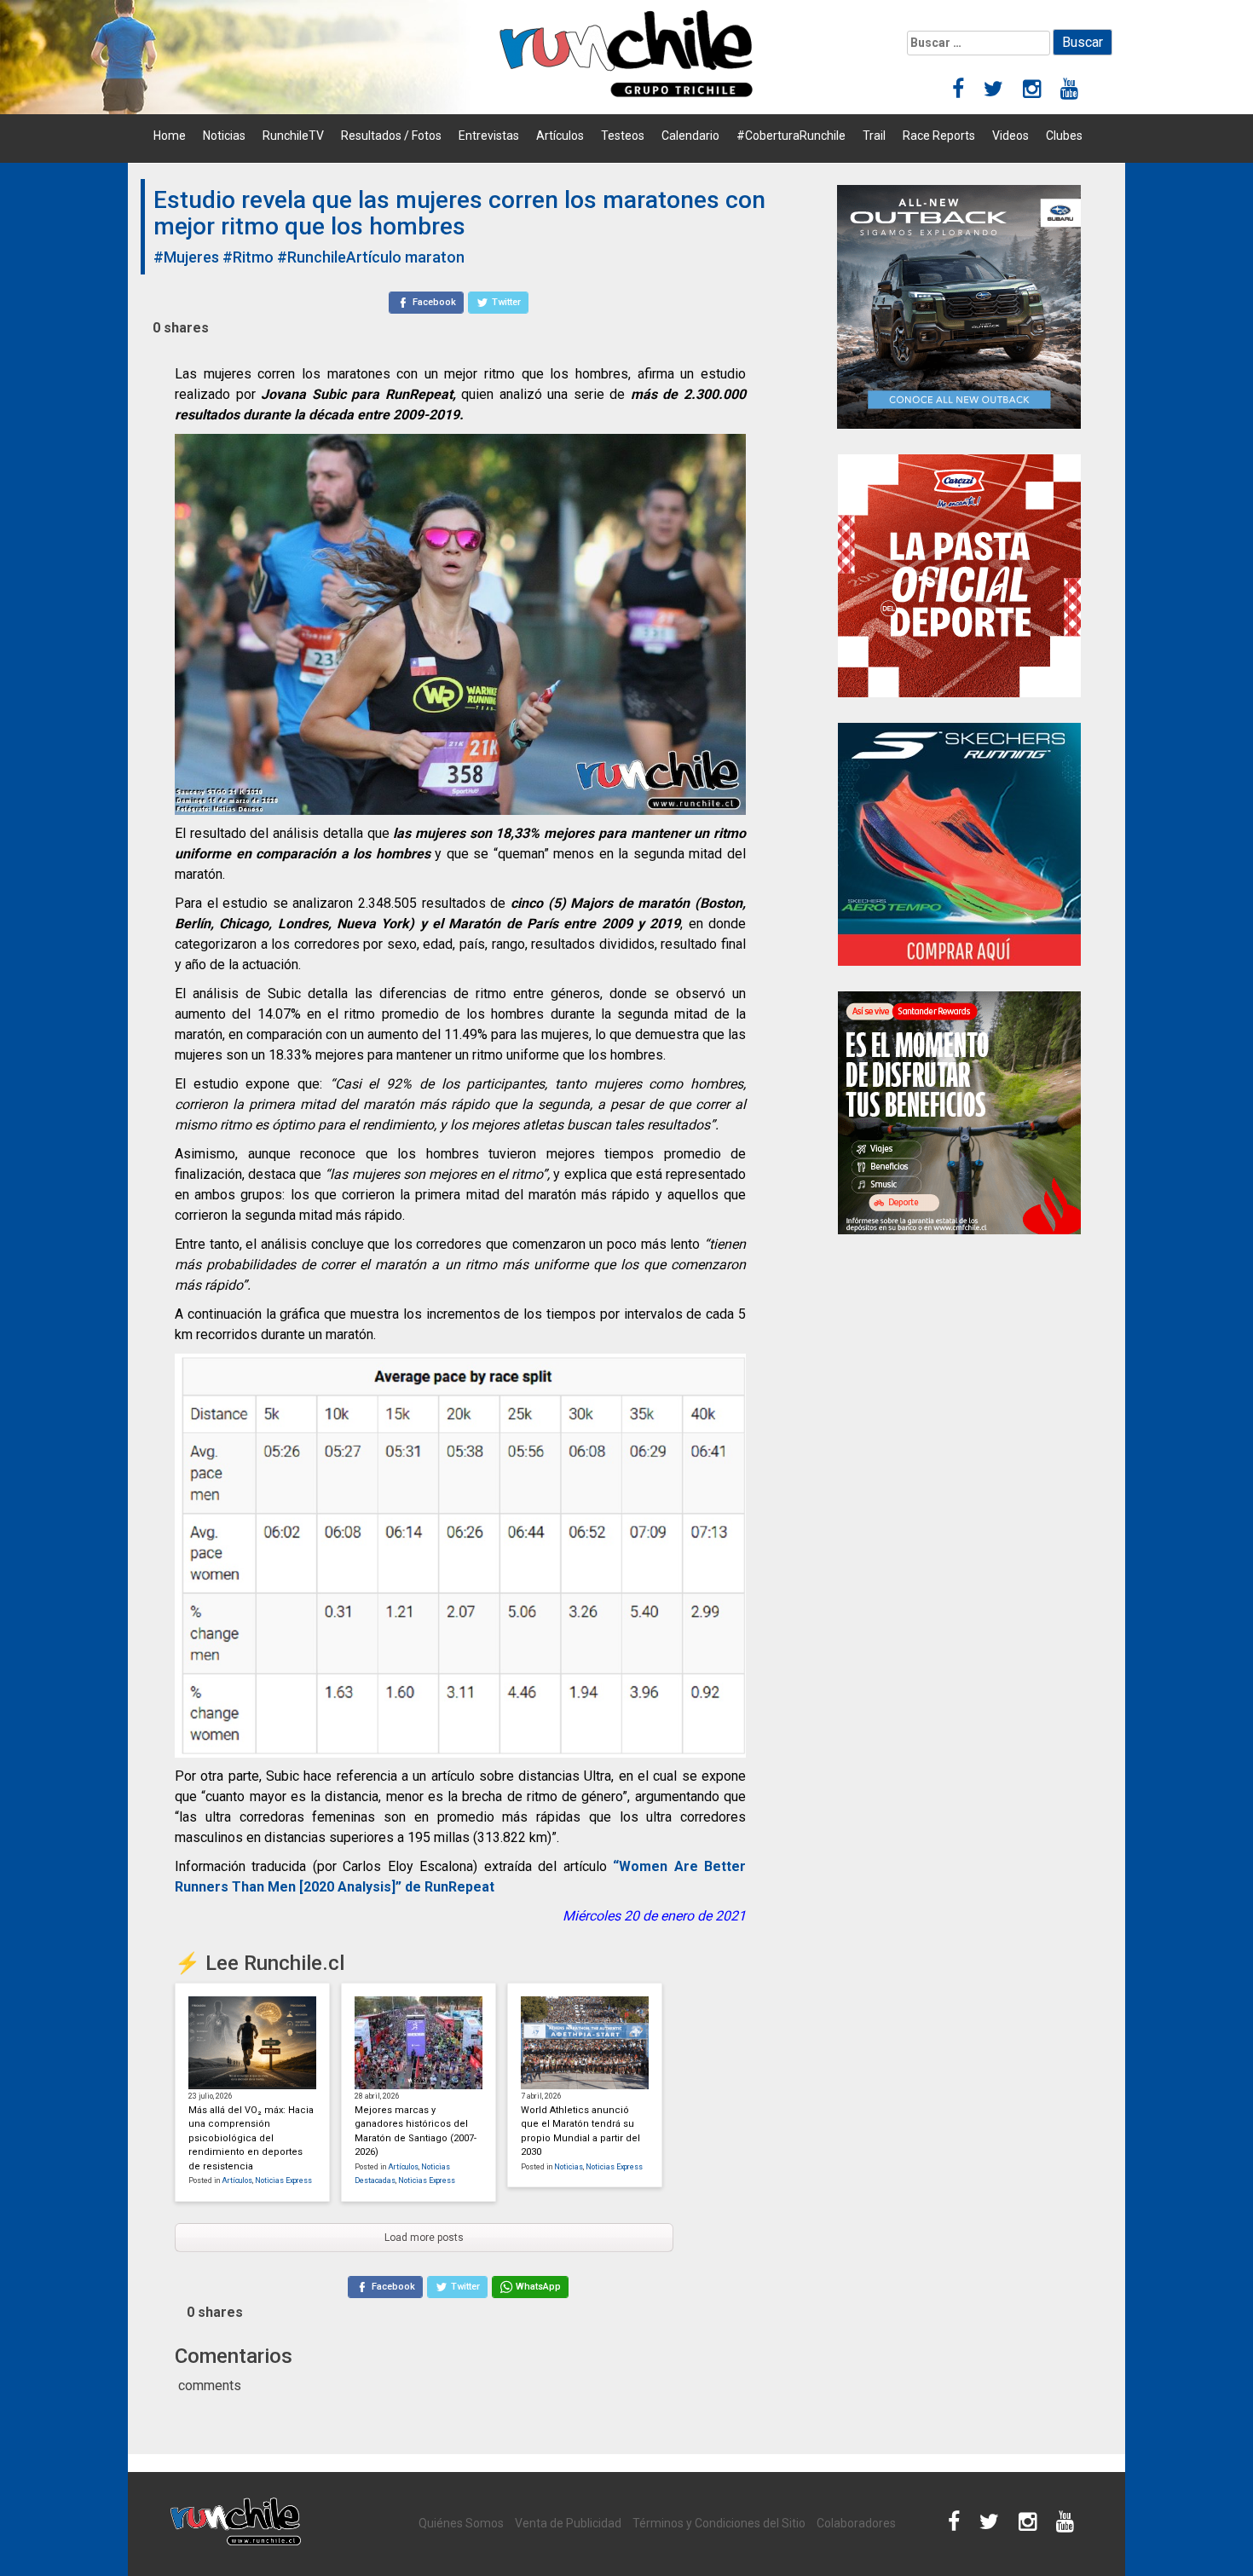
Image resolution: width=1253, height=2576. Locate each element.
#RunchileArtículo (339, 257)
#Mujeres (186, 257)
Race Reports (939, 136)
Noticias (224, 136)
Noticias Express (283, 2180)
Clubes (1064, 136)
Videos (1010, 136)
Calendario (690, 136)
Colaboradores (856, 2523)
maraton (435, 257)
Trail (874, 136)
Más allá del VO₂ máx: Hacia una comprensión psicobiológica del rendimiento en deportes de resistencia (251, 2138)
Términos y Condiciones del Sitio (719, 2523)
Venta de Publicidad (568, 2523)
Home (170, 136)
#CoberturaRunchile (791, 136)
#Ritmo (248, 257)
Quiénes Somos (461, 2523)
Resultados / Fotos (391, 136)
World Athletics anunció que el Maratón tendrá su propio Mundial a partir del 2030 (580, 2131)
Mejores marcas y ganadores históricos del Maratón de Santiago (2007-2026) (416, 2131)
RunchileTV (293, 136)
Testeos (623, 136)
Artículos (560, 136)
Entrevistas (489, 136)
